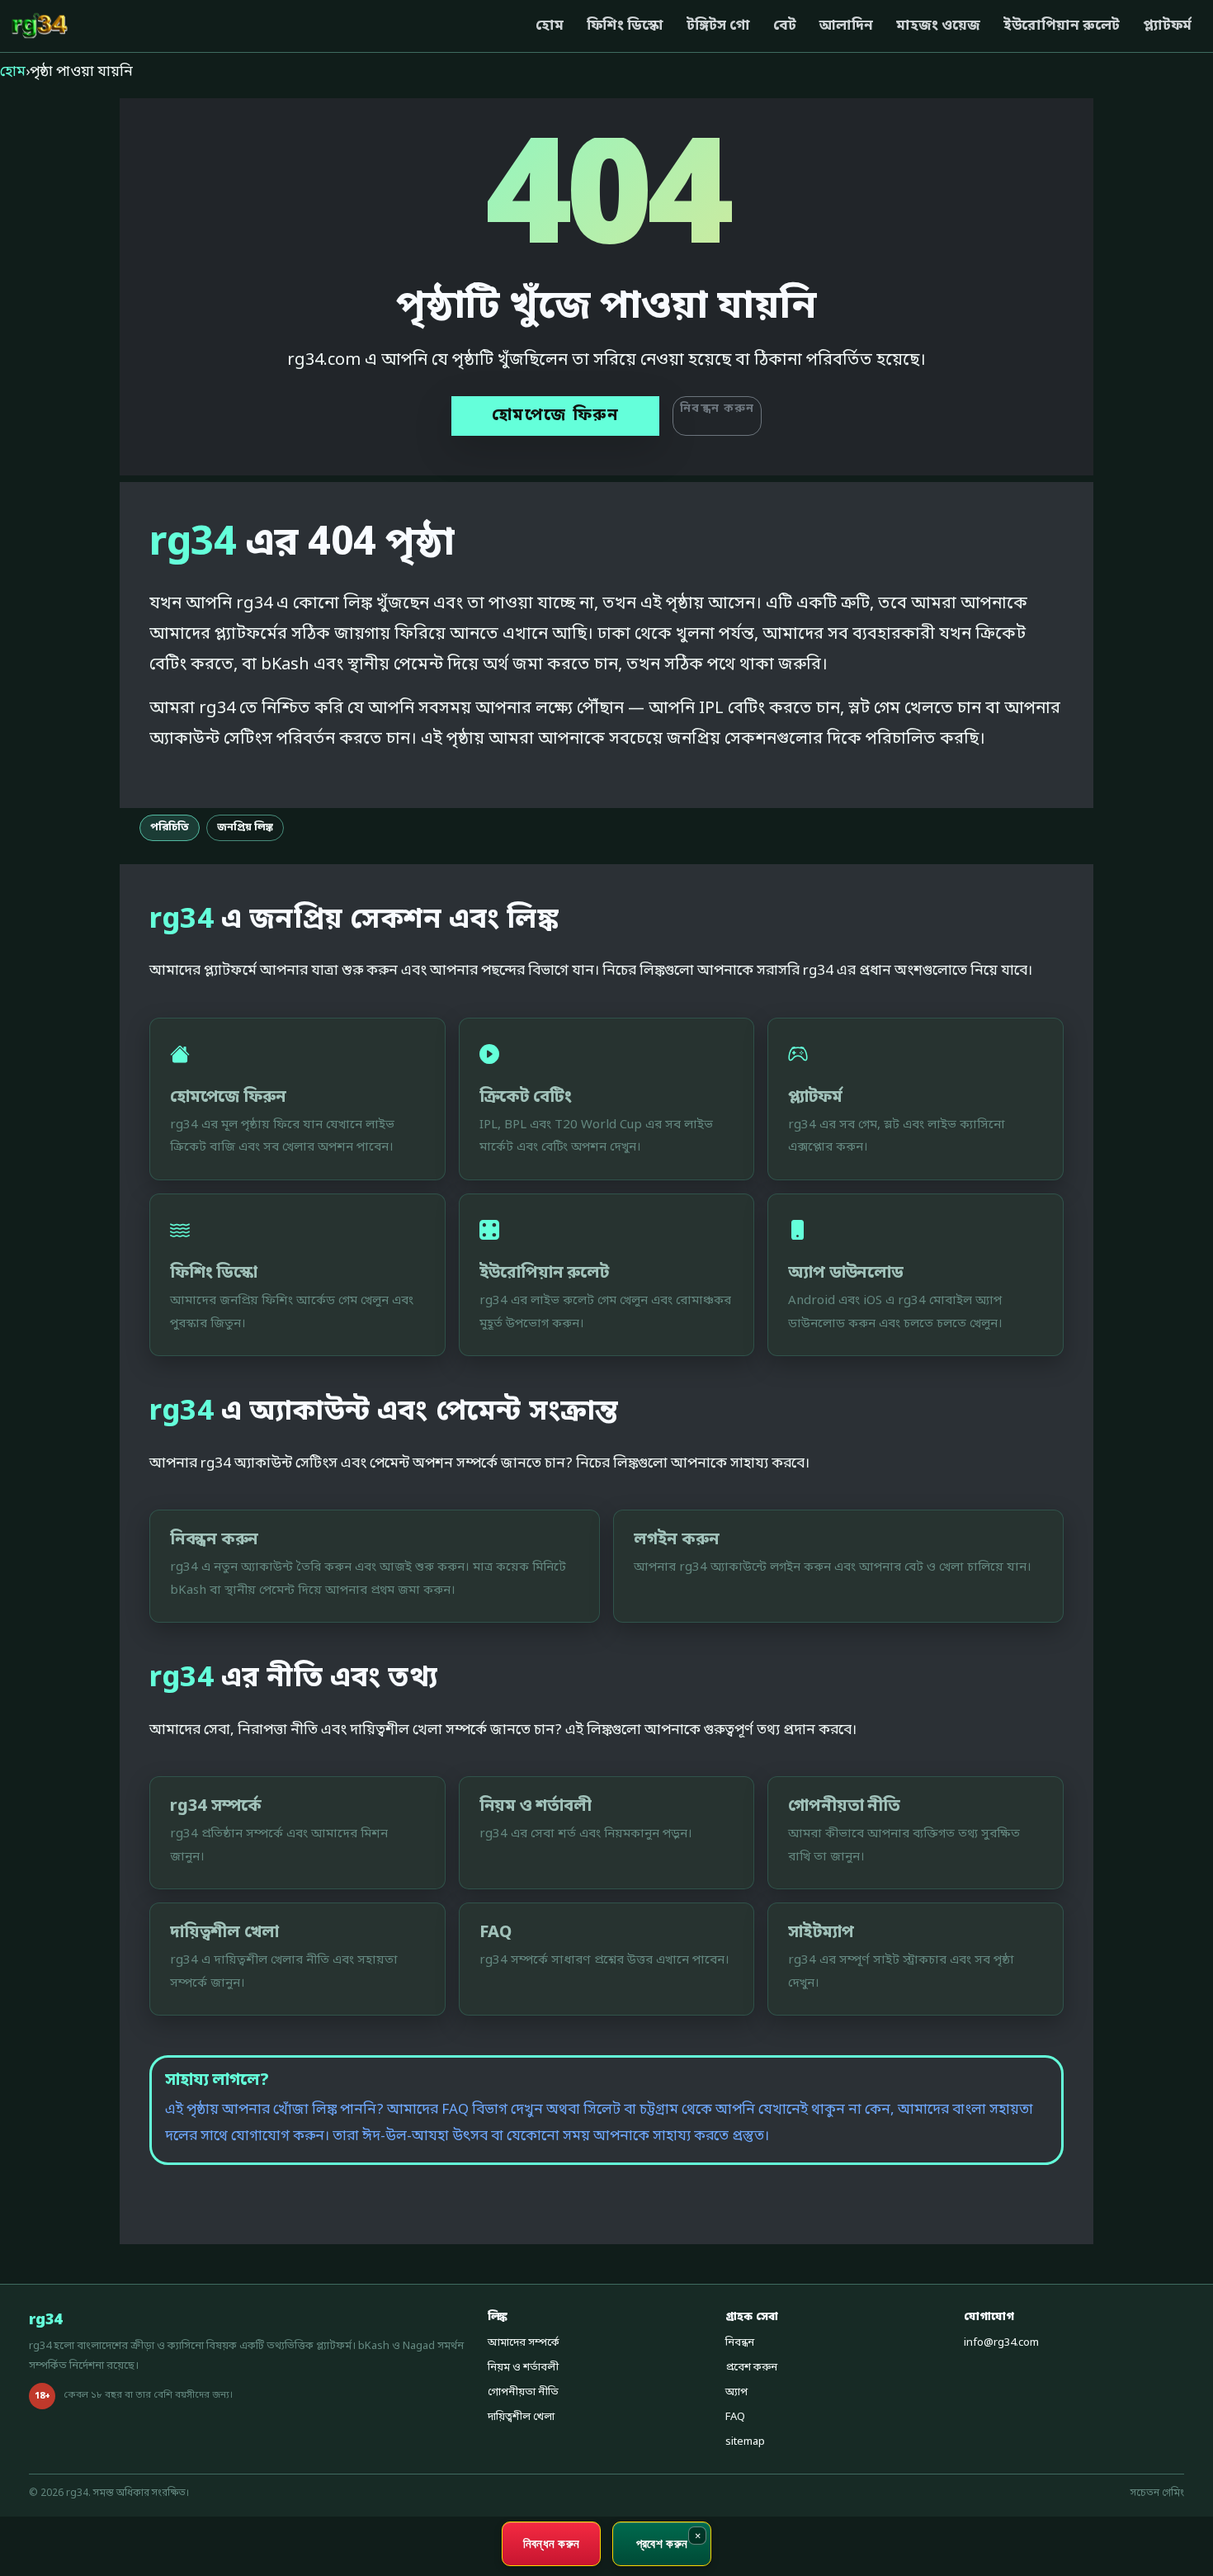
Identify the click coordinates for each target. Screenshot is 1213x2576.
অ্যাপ (736, 2392)
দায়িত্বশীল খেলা (521, 2417)
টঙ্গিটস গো (718, 26)
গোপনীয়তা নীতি (523, 2392)
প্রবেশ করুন (751, 2368)
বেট (785, 26)
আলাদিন (846, 26)
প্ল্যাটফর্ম (1167, 26)
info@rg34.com (1001, 2343)
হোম (550, 26)
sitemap (745, 2442)
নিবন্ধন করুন (717, 409)
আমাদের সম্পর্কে (524, 2343)
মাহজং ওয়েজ (938, 26)
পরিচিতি (170, 827)
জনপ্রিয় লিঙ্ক (245, 827)
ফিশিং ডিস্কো (625, 26)
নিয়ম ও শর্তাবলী (523, 2368)
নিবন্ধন (740, 2343)
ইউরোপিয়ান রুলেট (1062, 26)
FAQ (735, 2417)
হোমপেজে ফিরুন (556, 416)
